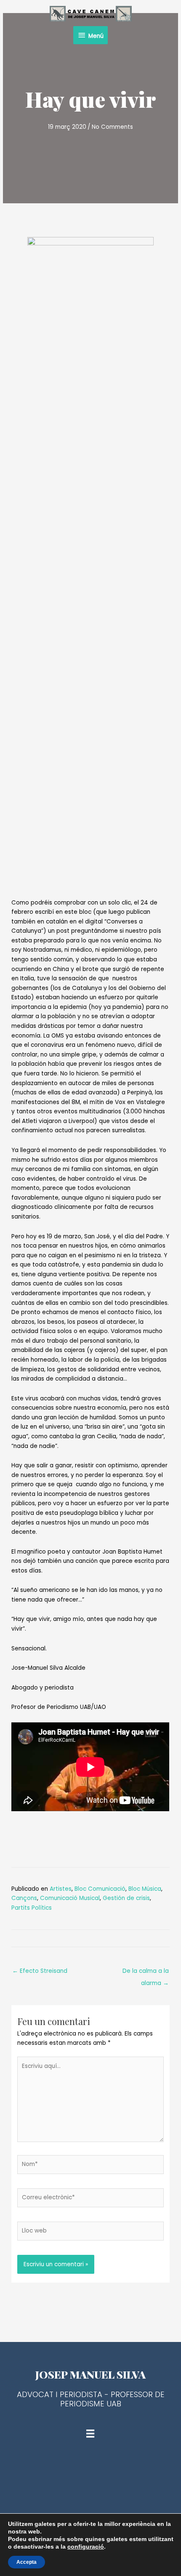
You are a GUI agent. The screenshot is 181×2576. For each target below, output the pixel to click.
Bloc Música (145, 1889)
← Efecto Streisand (40, 1971)
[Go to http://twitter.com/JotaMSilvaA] (90, 2475)
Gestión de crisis (126, 1898)
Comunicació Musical (70, 1898)
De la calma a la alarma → (146, 1973)
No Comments (112, 127)
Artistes (61, 1889)
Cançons (24, 1898)
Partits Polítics (32, 1908)
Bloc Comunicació (100, 1889)
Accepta (27, 2562)
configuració (86, 2547)
